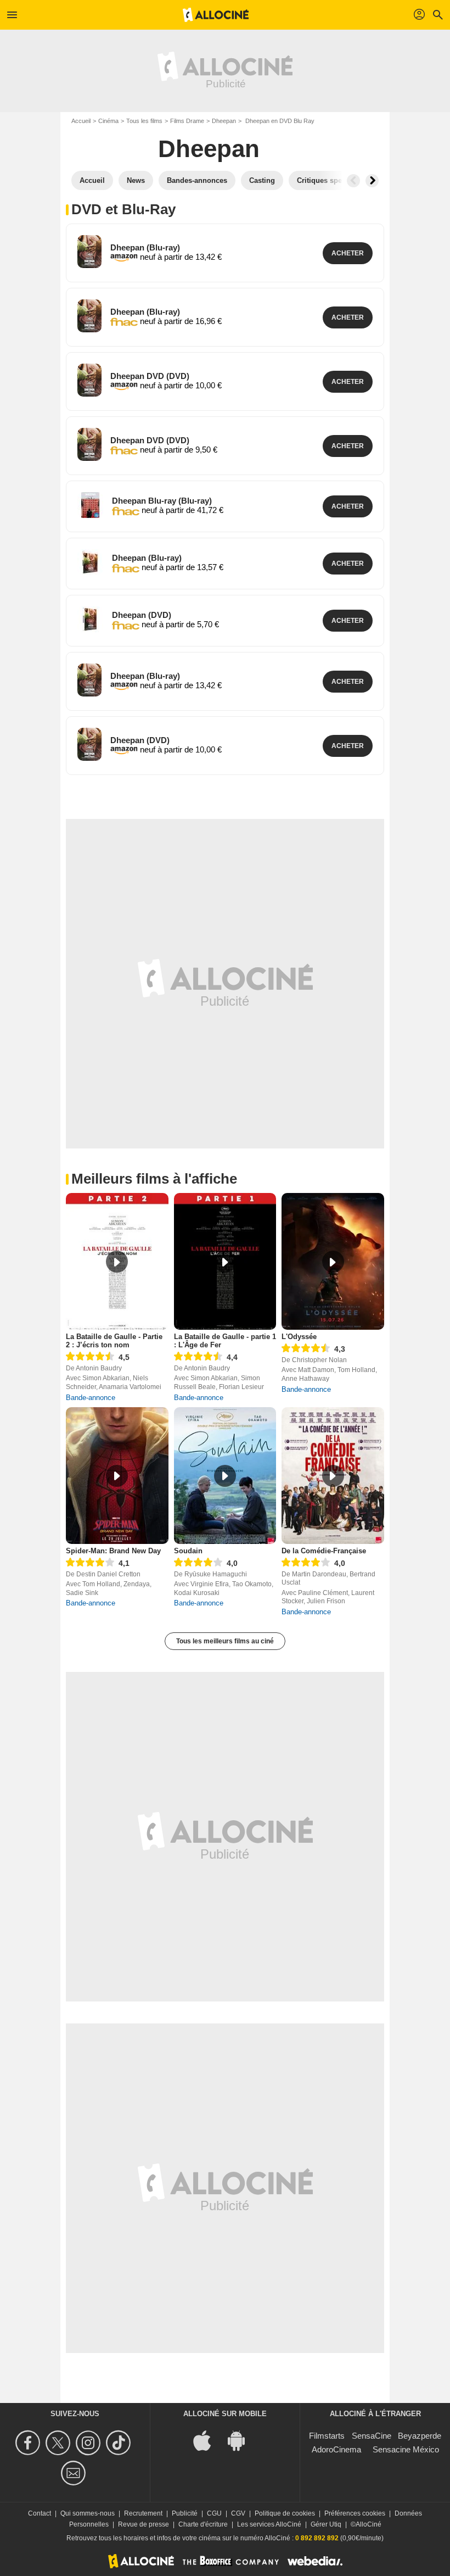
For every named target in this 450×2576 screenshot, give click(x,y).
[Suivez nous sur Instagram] (90, 2443)
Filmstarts (327, 2436)
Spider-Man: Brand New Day (113, 1551)
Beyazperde (420, 2436)
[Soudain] (225, 1476)
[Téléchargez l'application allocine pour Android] (242, 2440)
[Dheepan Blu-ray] (90, 505)
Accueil (81, 121)
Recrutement (143, 2513)
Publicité (185, 2513)
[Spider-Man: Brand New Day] (117, 1476)
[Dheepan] (89, 252)
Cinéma (108, 121)
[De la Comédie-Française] (333, 1476)
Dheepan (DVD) (142, 615)
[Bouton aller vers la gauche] (353, 181)
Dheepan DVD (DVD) (150, 376)
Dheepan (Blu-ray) (145, 247)
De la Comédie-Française (324, 1551)
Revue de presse (144, 2524)
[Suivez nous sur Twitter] (60, 2443)
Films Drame (187, 121)
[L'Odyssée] (333, 1261)
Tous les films (144, 121)
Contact (40, 2513)
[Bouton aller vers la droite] (372, 181)
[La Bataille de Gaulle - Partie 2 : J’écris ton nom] (117, 1261)
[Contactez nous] (75, 2473)
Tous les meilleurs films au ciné (225, 1641)
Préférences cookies (355, 2513)
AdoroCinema (336, 2449)
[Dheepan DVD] (89, 380)
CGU (214, 2513)
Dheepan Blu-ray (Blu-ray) (162, 501)
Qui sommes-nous (88, 2513)
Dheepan (224, 121)
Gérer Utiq (326, 2524)
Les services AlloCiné (269, 2524)
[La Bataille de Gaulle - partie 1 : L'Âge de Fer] (225, 1261)
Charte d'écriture (203, 2524)
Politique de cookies (285, 2513)
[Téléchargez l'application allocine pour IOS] (208, 2440)
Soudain (188, 1551)
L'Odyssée (299, 1337)
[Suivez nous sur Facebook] (29, 2443)
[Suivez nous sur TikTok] (120, 2443)
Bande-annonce (91, 1398)
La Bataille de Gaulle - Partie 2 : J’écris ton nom (114, 1341)
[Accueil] (216, 15)
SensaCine (372, 2436)
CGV (238, 2513)
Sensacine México (406, 2449)
